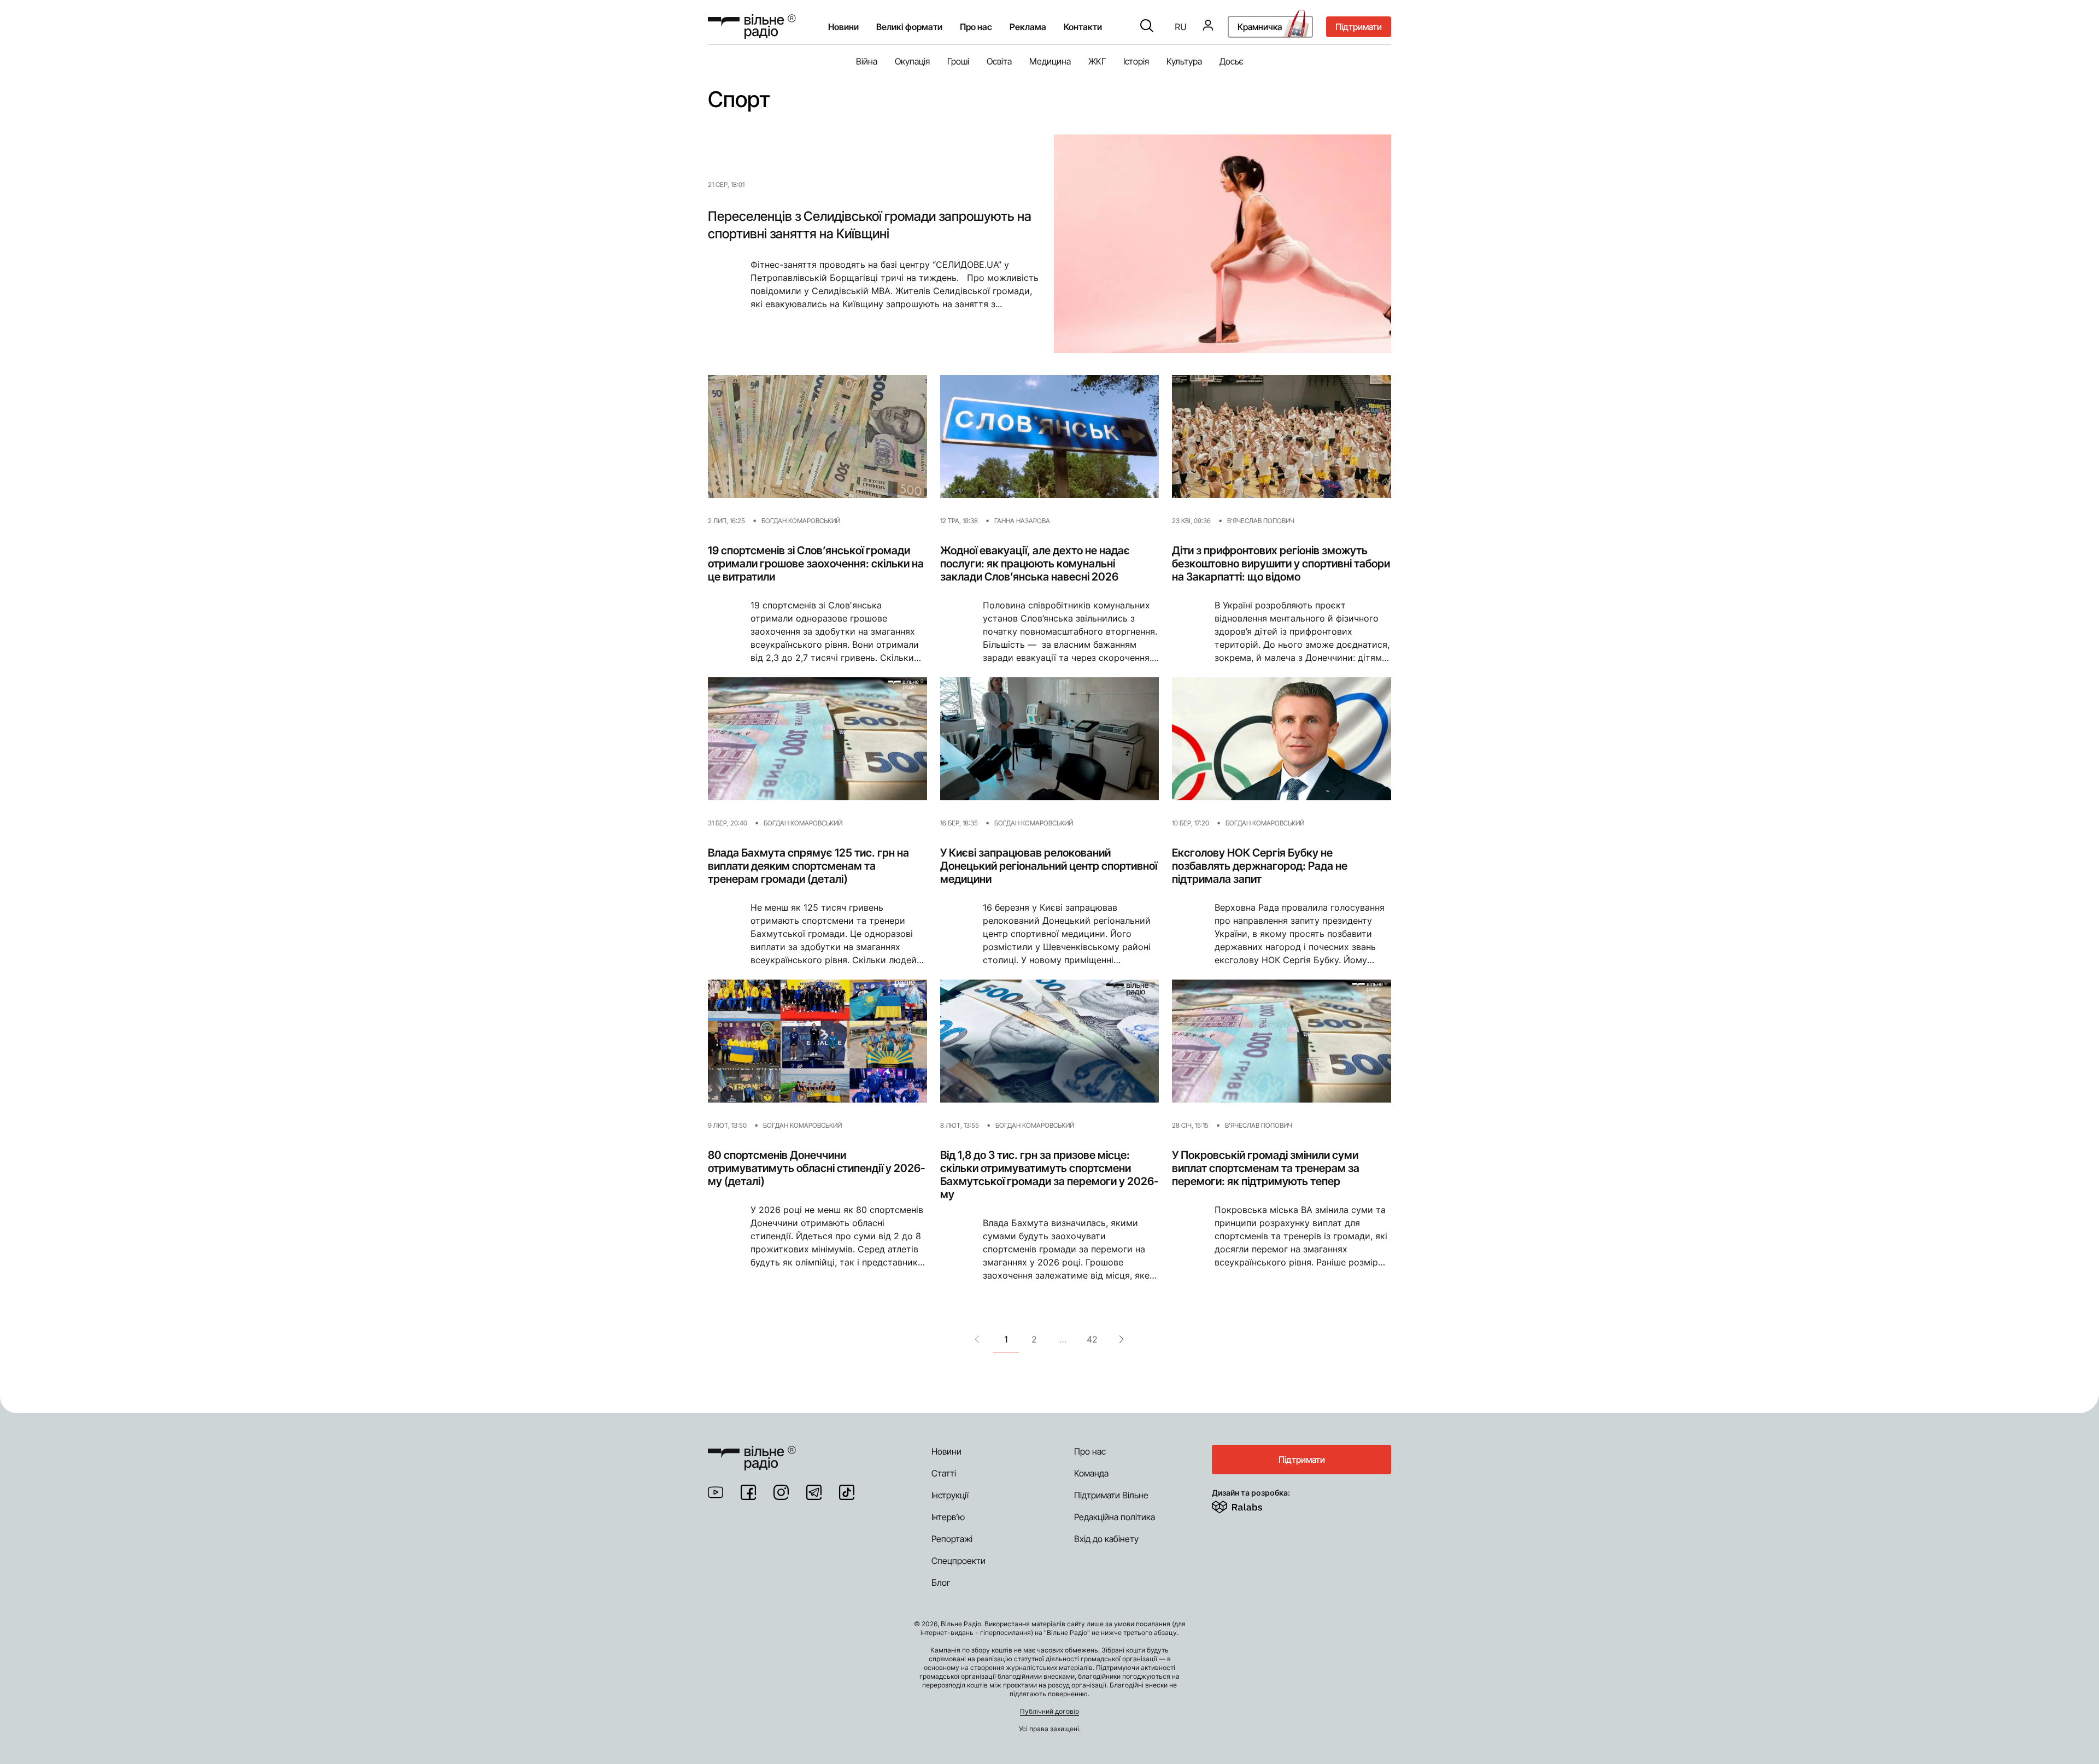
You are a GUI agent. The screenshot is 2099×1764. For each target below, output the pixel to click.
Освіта (999, 61)
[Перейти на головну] (752, 27)
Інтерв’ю (948, 1517)
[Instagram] (781, 1492)
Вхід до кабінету (1106, 1539)
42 (1092, 1339)
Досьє (1232, 61)
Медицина (1050, 61)
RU (1181, 27)
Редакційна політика (1115, 1517)
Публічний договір (1049, 1711)
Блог (941, 1583)
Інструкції (950, 1495)
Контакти (1083, 27)
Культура (1184, 61)
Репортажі (952, 1539)
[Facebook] (748, 1492)
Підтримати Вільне (1111, 1495)
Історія (1136, 61)
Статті (944, 1473)
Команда (1091, 1473)
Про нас (1090, 1451)
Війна (867, 61)
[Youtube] (716, 1492)
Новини (843, 27)
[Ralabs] (1250, 1505)
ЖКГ (1097, 61)
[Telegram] (814, 1492)
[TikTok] (847, 1492)
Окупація (912, 61)
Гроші (958, 61)
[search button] (1147, 27)
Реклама (1028, 27)
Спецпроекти (958, 1561)
